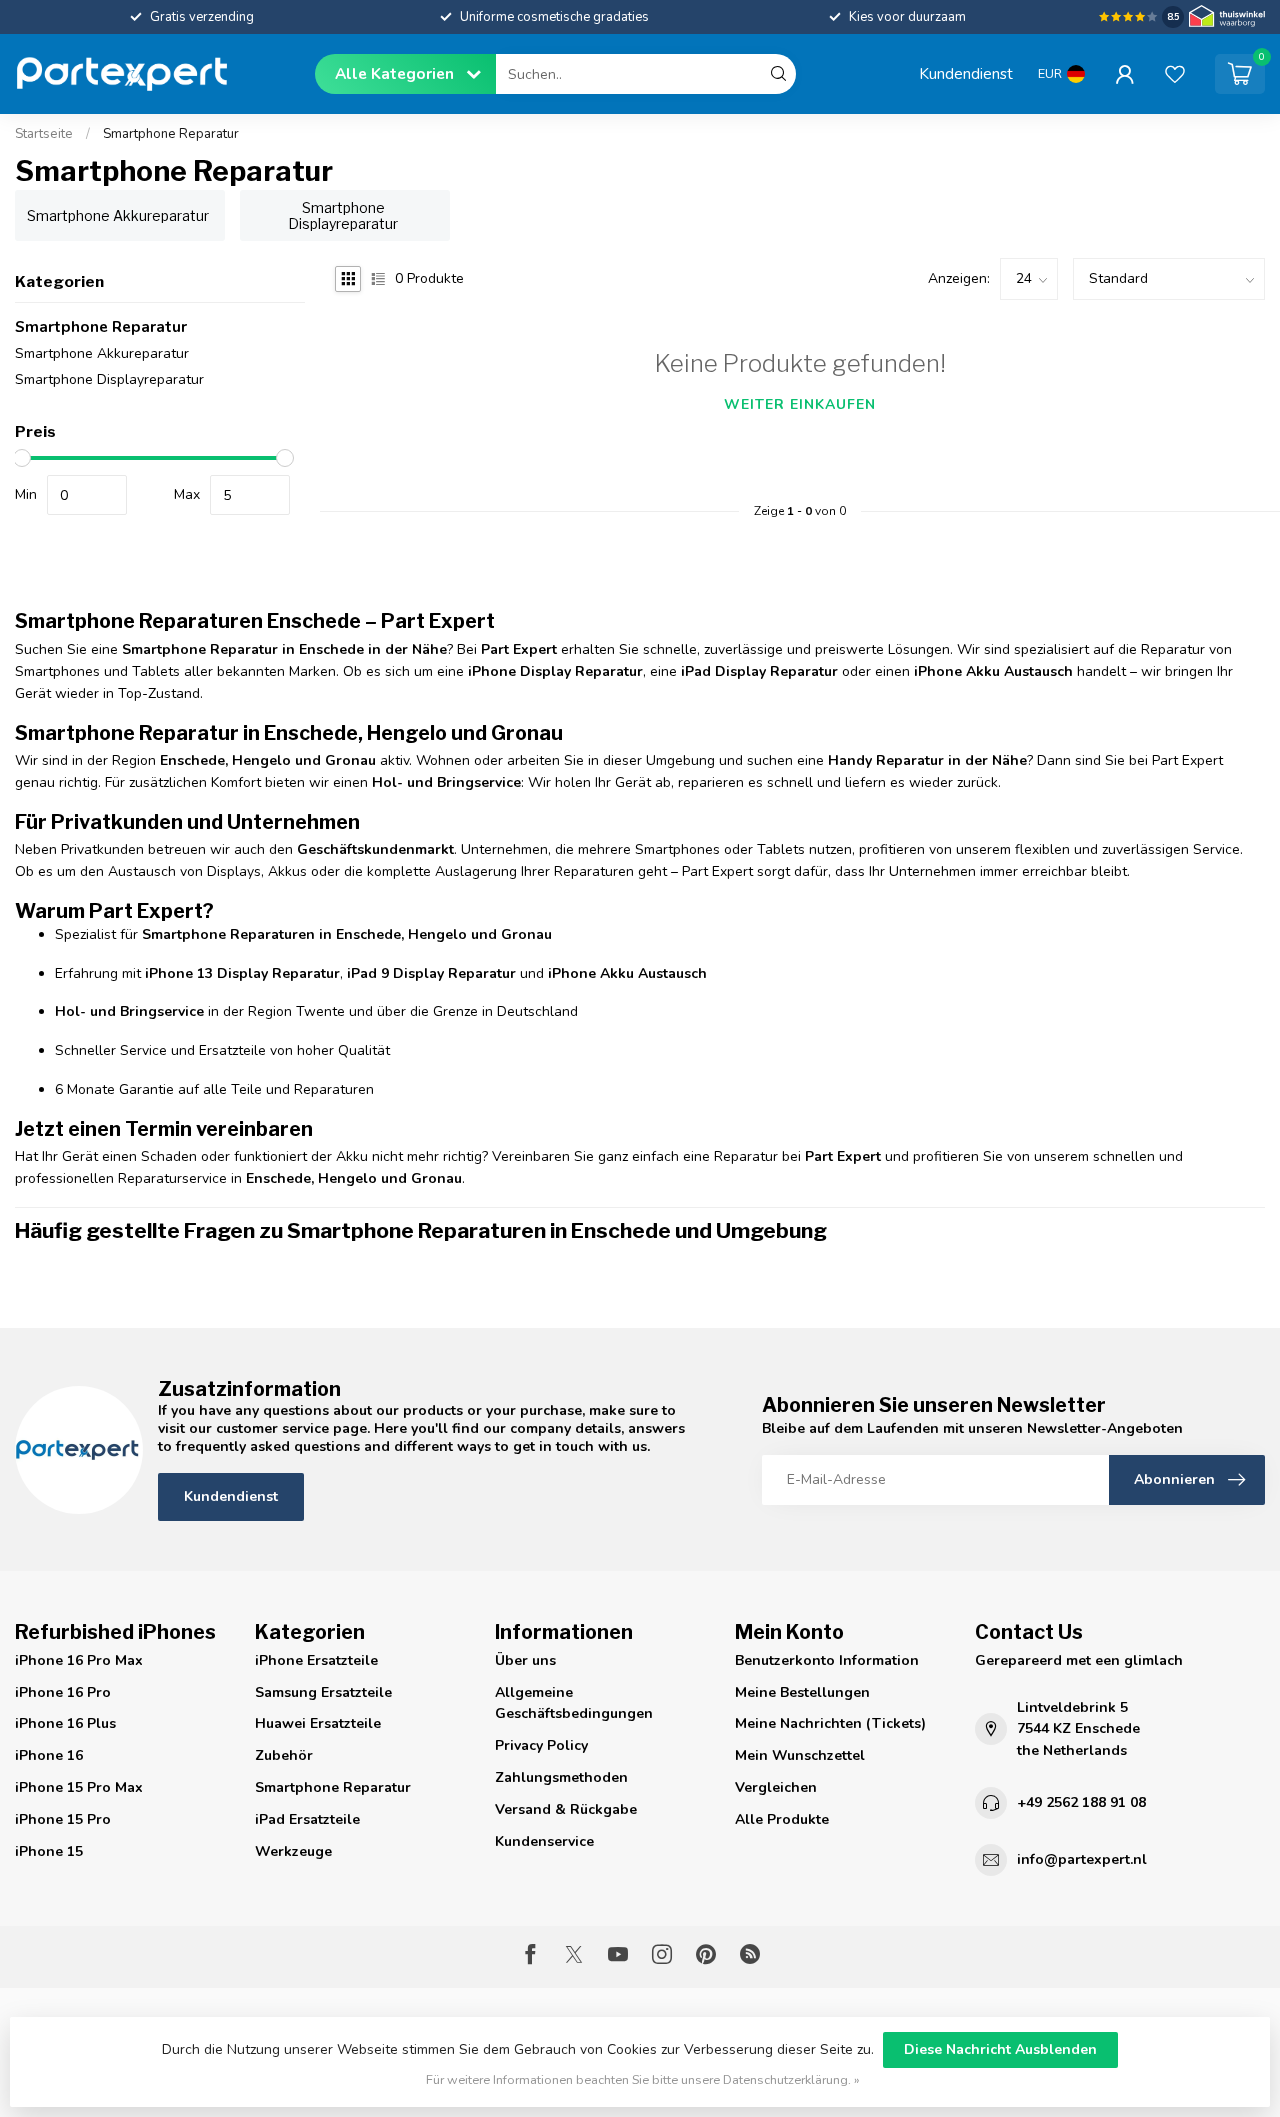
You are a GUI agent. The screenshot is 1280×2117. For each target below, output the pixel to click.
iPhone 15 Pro (63, 1819)
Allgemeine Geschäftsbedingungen (574, 1703)
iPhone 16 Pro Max (79, 1660)
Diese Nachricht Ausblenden (1000, 2049)
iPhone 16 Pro (63, 1692)
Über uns (525, 1660)
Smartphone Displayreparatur (109, 379)
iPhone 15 (49, 1851)
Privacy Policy (541, 1745)
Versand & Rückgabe (566, 1809)
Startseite (44, 134)
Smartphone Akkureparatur (102, 353)
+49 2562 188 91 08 (1081, 1802)
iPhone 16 (49, 1755)
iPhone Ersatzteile (316, 1660)
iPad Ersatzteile (307, 1819)
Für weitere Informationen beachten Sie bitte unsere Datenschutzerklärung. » (643, 2079)
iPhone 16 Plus (65, 1723)
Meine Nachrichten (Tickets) (830, 1723)
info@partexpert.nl (1082, 1859)
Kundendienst (966, 73)
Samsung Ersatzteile (323, 1692)
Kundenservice (544, 1841)
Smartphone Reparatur (171, 134)
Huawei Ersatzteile (318, 1723)
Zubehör (284, 1755)
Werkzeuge (293, 1851)
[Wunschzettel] (1175, 74)
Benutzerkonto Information (827, 1660)
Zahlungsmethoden (561, 1777)
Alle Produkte (782, 1819)
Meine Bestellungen (802, 1692)
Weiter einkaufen (800, 404)
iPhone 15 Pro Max (79, 1787)
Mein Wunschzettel (800, 1755)
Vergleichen (776, 1787)
